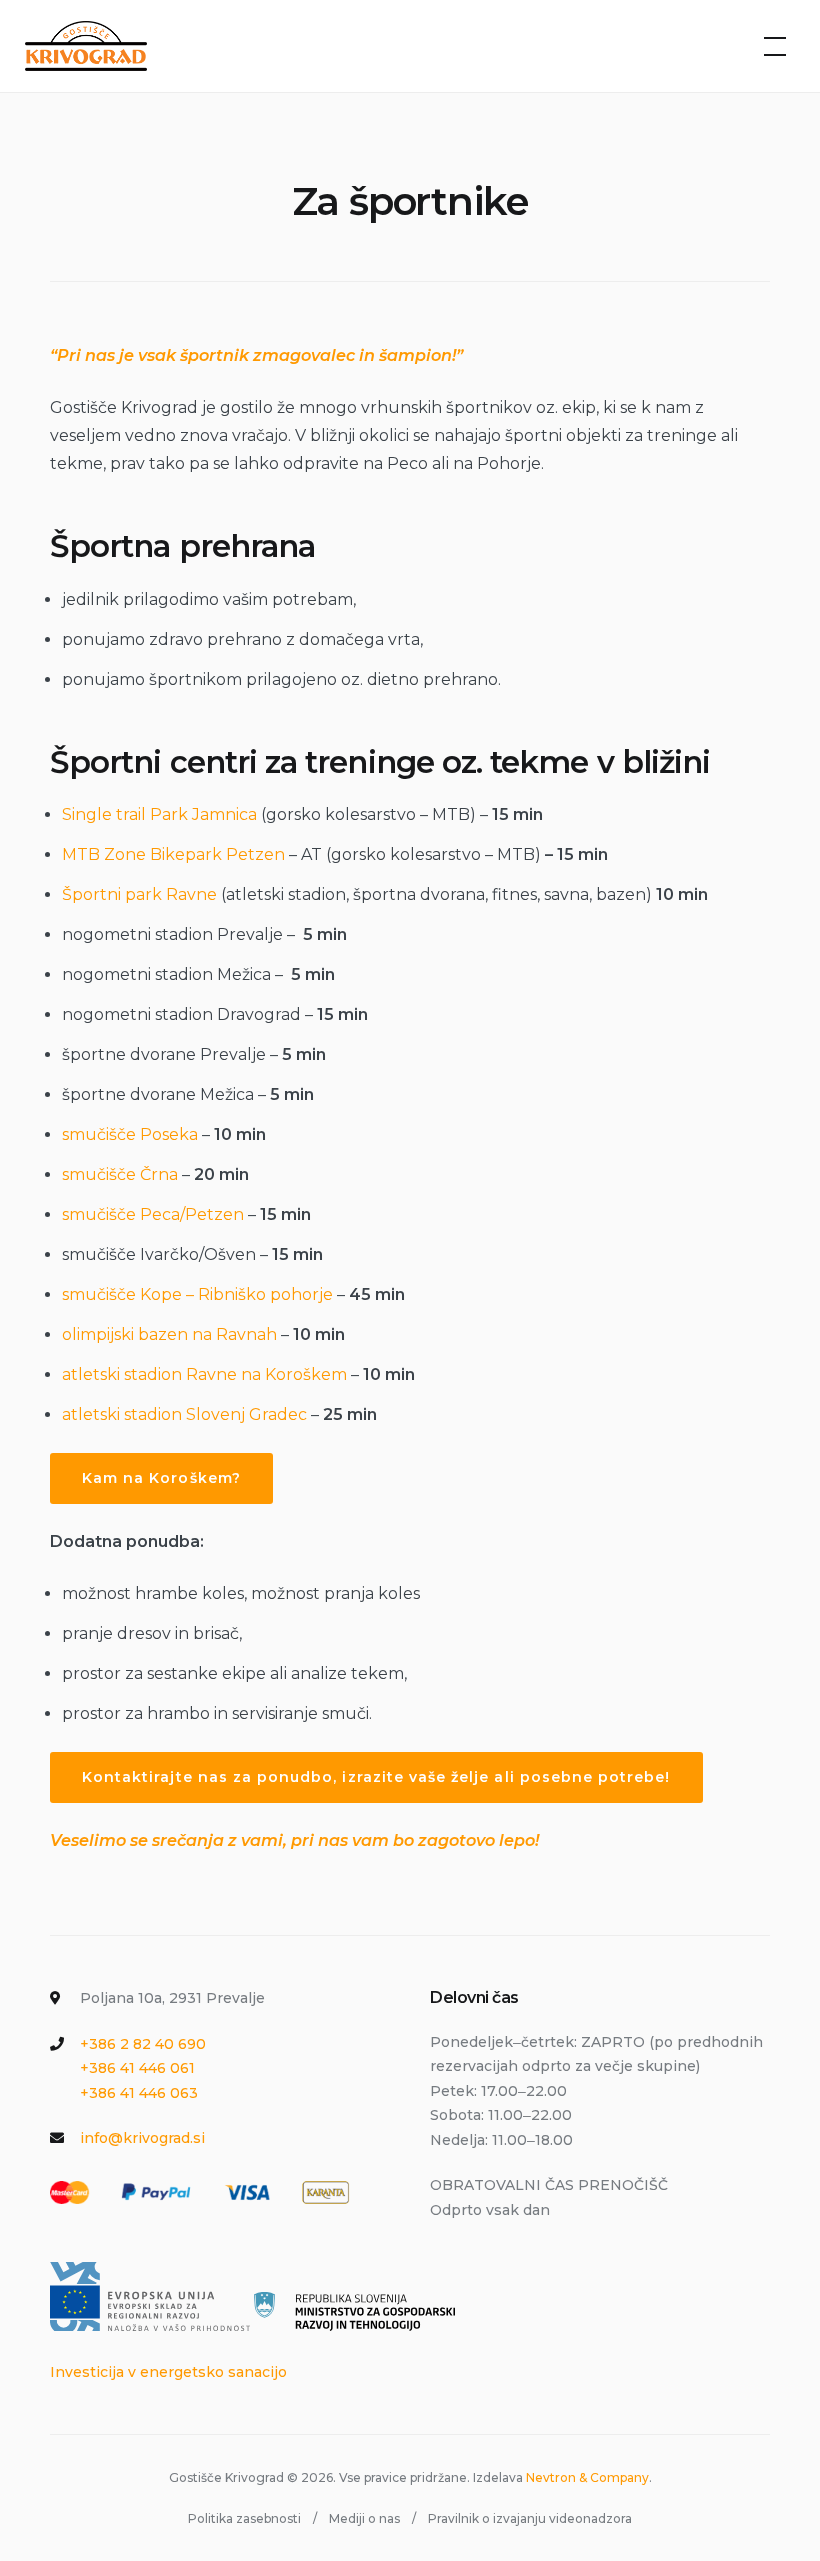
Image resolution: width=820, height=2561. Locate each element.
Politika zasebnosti (244, 2518)
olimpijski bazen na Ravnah (169, 1334)
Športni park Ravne (139, 894)
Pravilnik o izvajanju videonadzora (530, 2518)
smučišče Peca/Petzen (153, 1214)
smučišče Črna (120, 1174)
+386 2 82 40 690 (143, 2044)
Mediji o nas (364, 2518)
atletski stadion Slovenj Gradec (184, 1414)
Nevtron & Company (587, 2477)
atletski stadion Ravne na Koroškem (204, 1374)
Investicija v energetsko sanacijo (168, 2372)
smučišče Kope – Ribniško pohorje (197, 1294)
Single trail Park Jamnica (159, 814)
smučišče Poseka (130, 1134)
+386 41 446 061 (137, 2068)
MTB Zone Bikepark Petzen (173, 854)
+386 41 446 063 (139, 2093)
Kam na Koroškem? (161, 1478)
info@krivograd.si (142, 2138)
